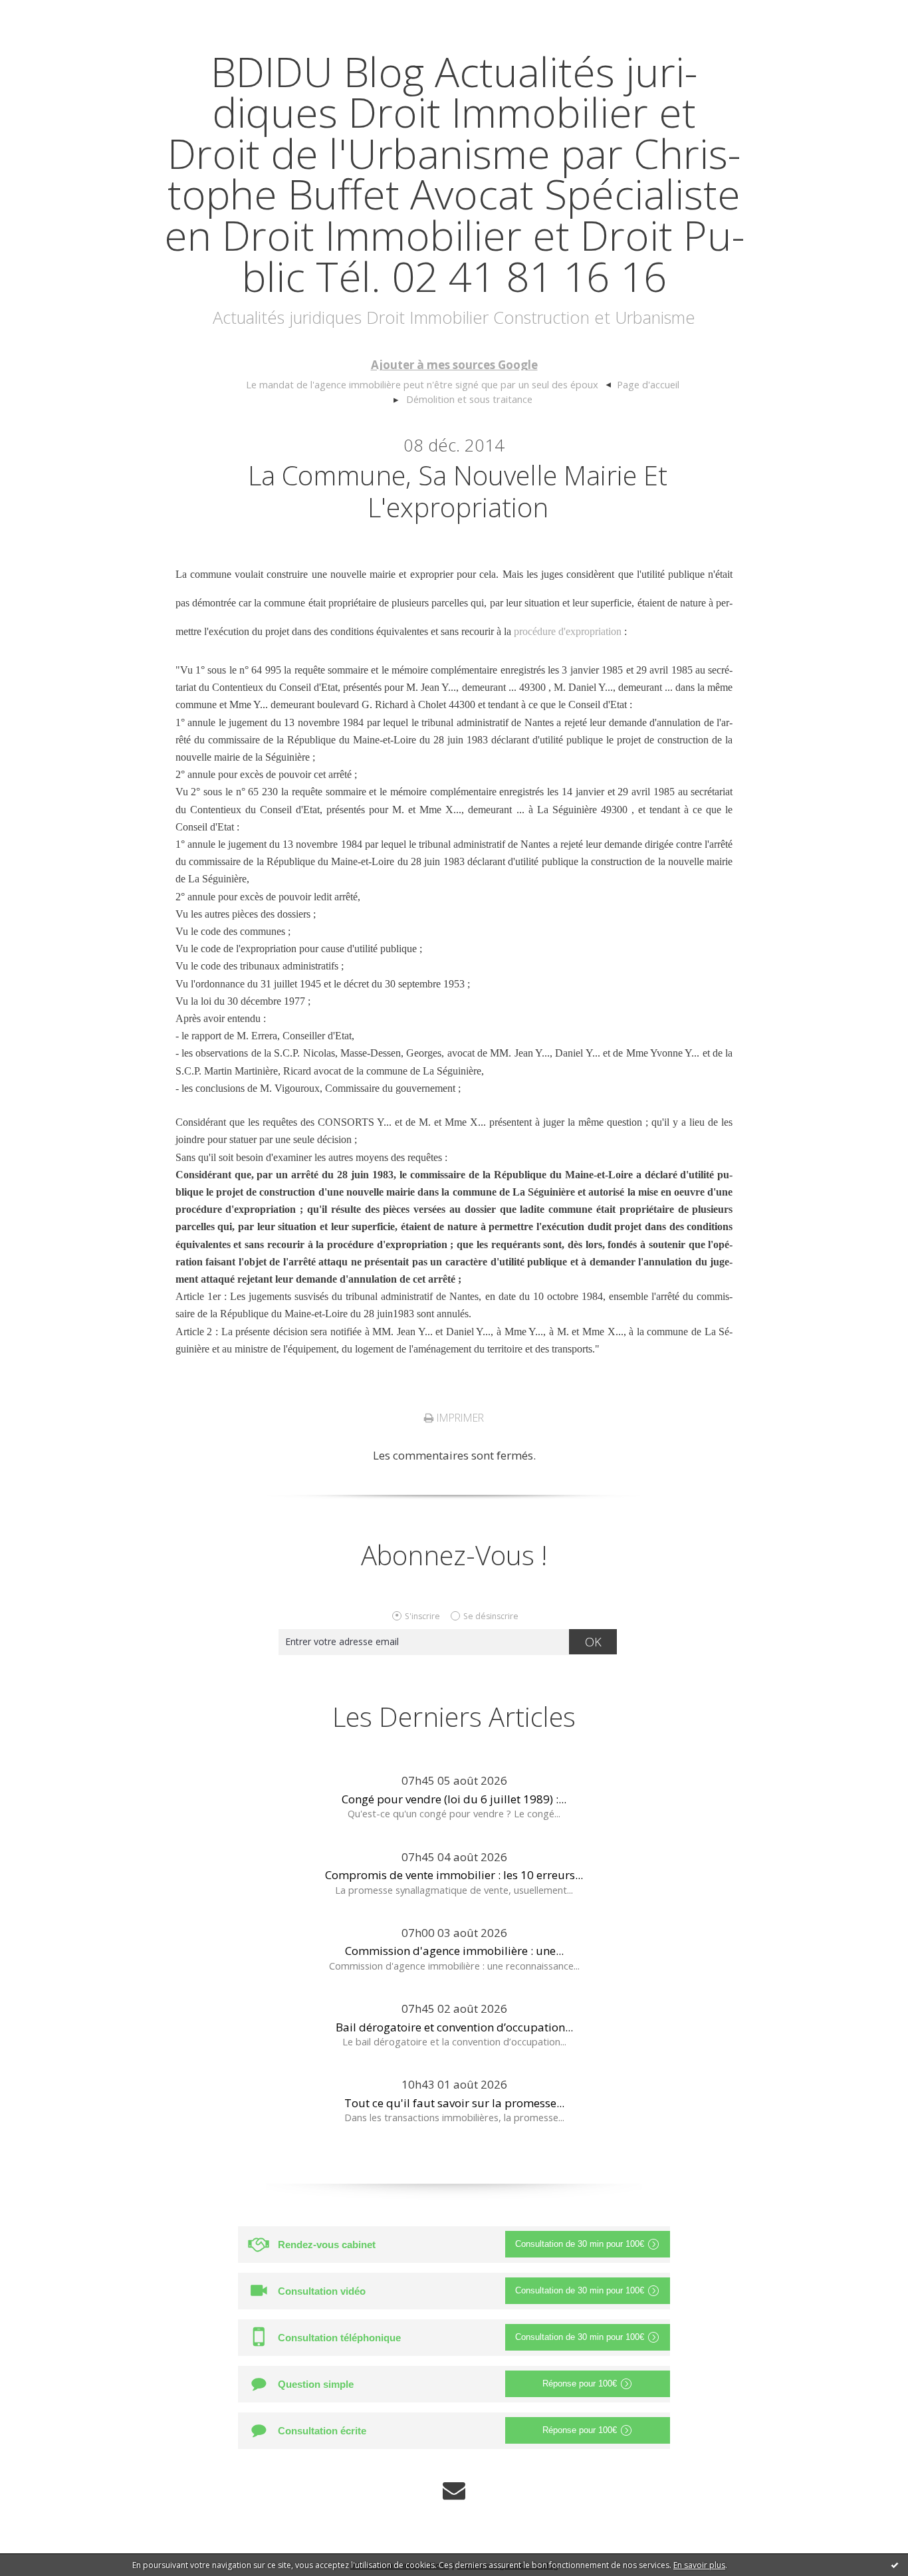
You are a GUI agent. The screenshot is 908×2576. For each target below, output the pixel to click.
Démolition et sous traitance (469, 399)
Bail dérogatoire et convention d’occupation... (454, 2027)
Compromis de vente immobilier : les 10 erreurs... (454, 1875)
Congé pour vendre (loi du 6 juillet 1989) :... (454, 1799)
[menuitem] (429, 385)
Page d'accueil (648, 384)
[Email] (454, 2491)
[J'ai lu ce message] (895, 2565)
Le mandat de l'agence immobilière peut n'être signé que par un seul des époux (422, 384)
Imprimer (459, 1418)
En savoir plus (699, 2565)
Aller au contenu (51, 13)
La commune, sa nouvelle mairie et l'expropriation (458, 491)
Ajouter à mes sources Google (454, 365)
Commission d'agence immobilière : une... (454, 1951)
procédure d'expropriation (568, 631)
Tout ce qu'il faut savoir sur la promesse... (454, 2103)
